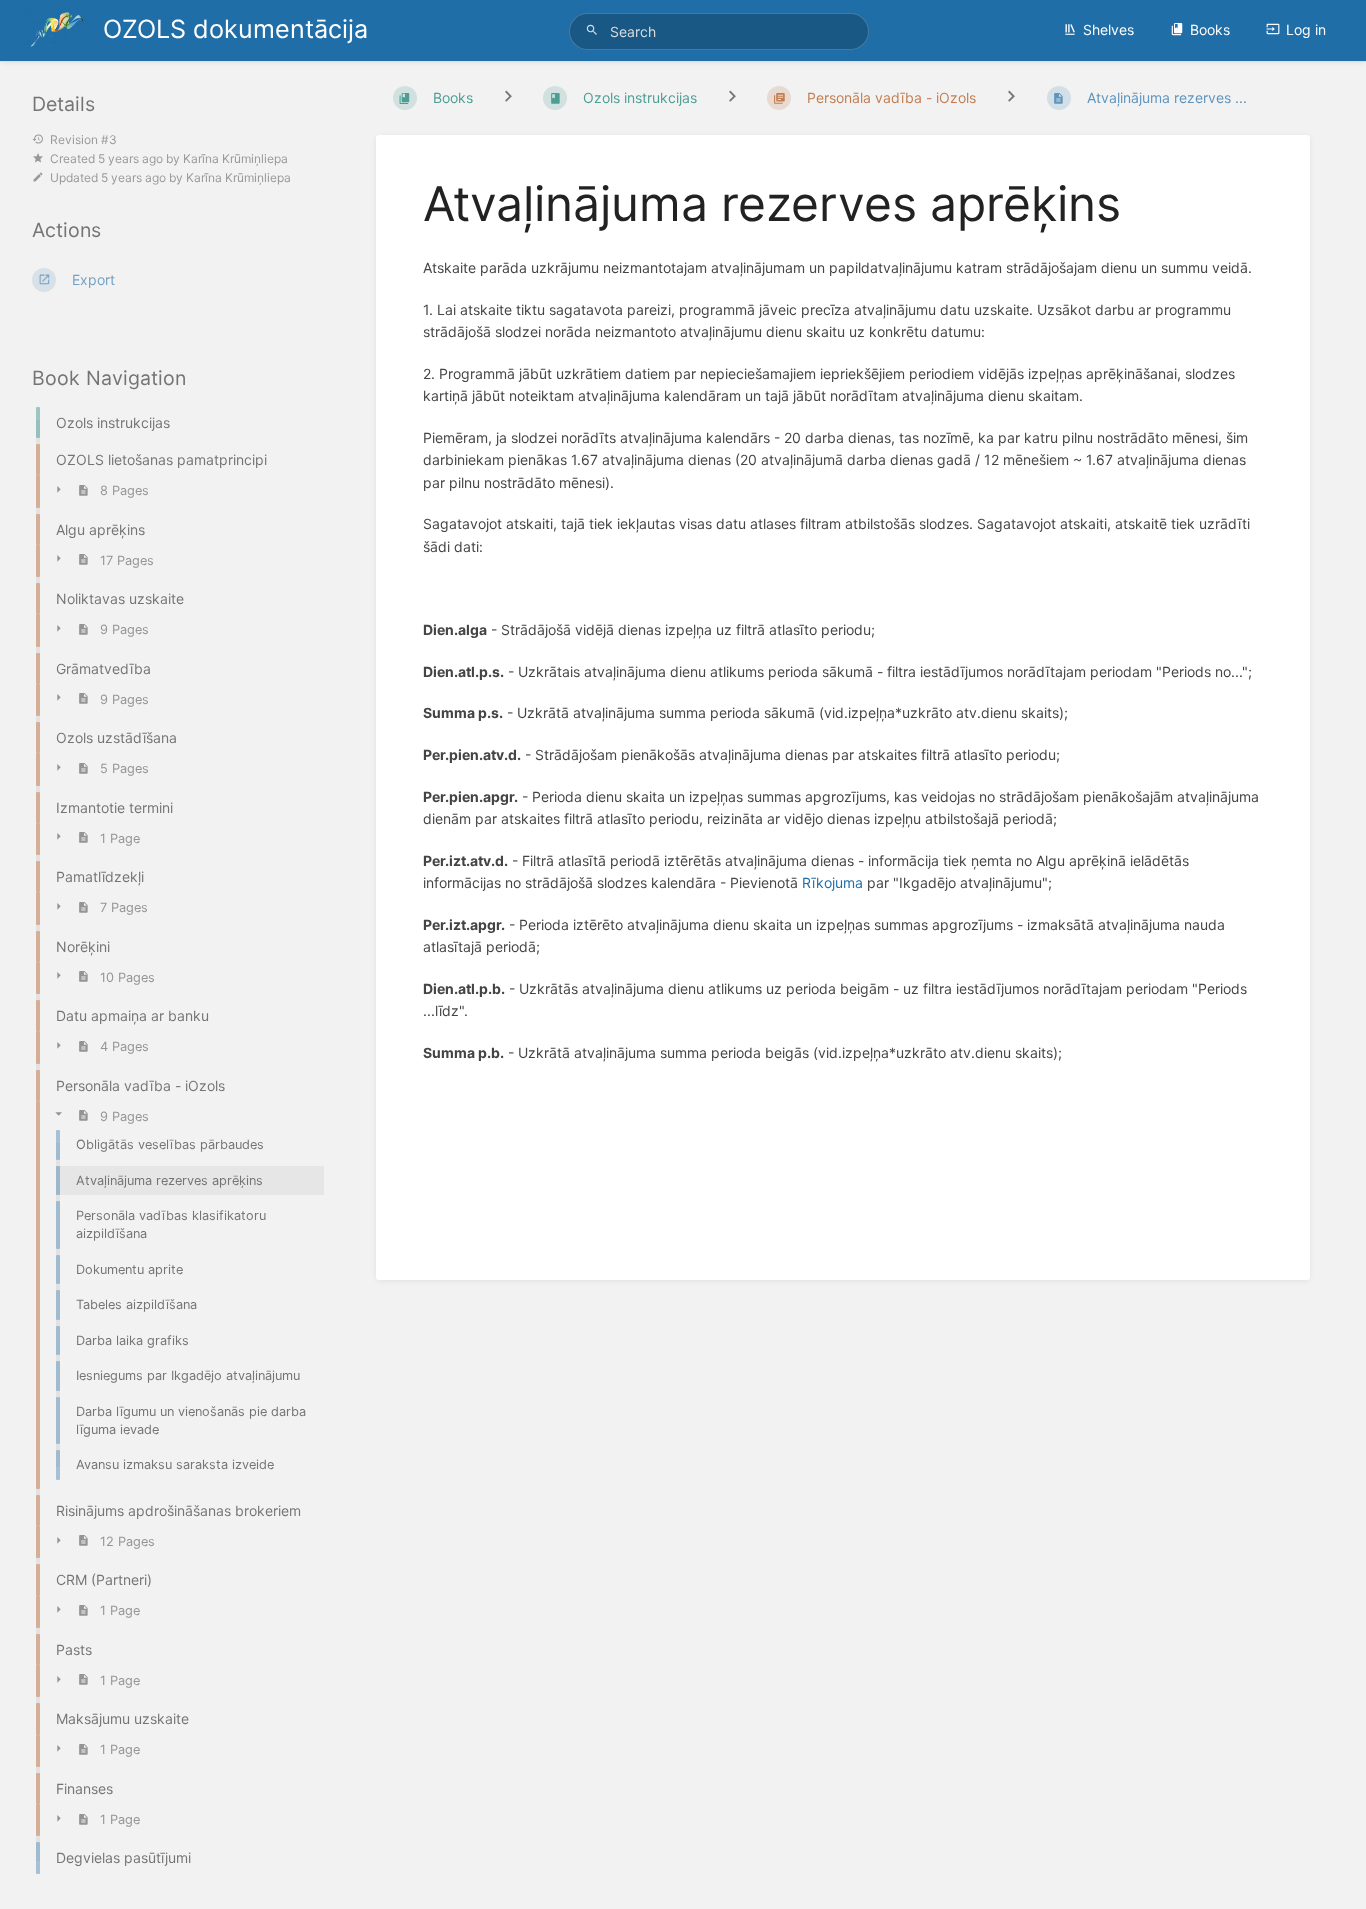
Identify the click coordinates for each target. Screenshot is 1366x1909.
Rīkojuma (832, 882)
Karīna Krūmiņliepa (235, 158)
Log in (1306, 29)
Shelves (1108, 29)
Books (1210, 29)
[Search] (595, 30)
